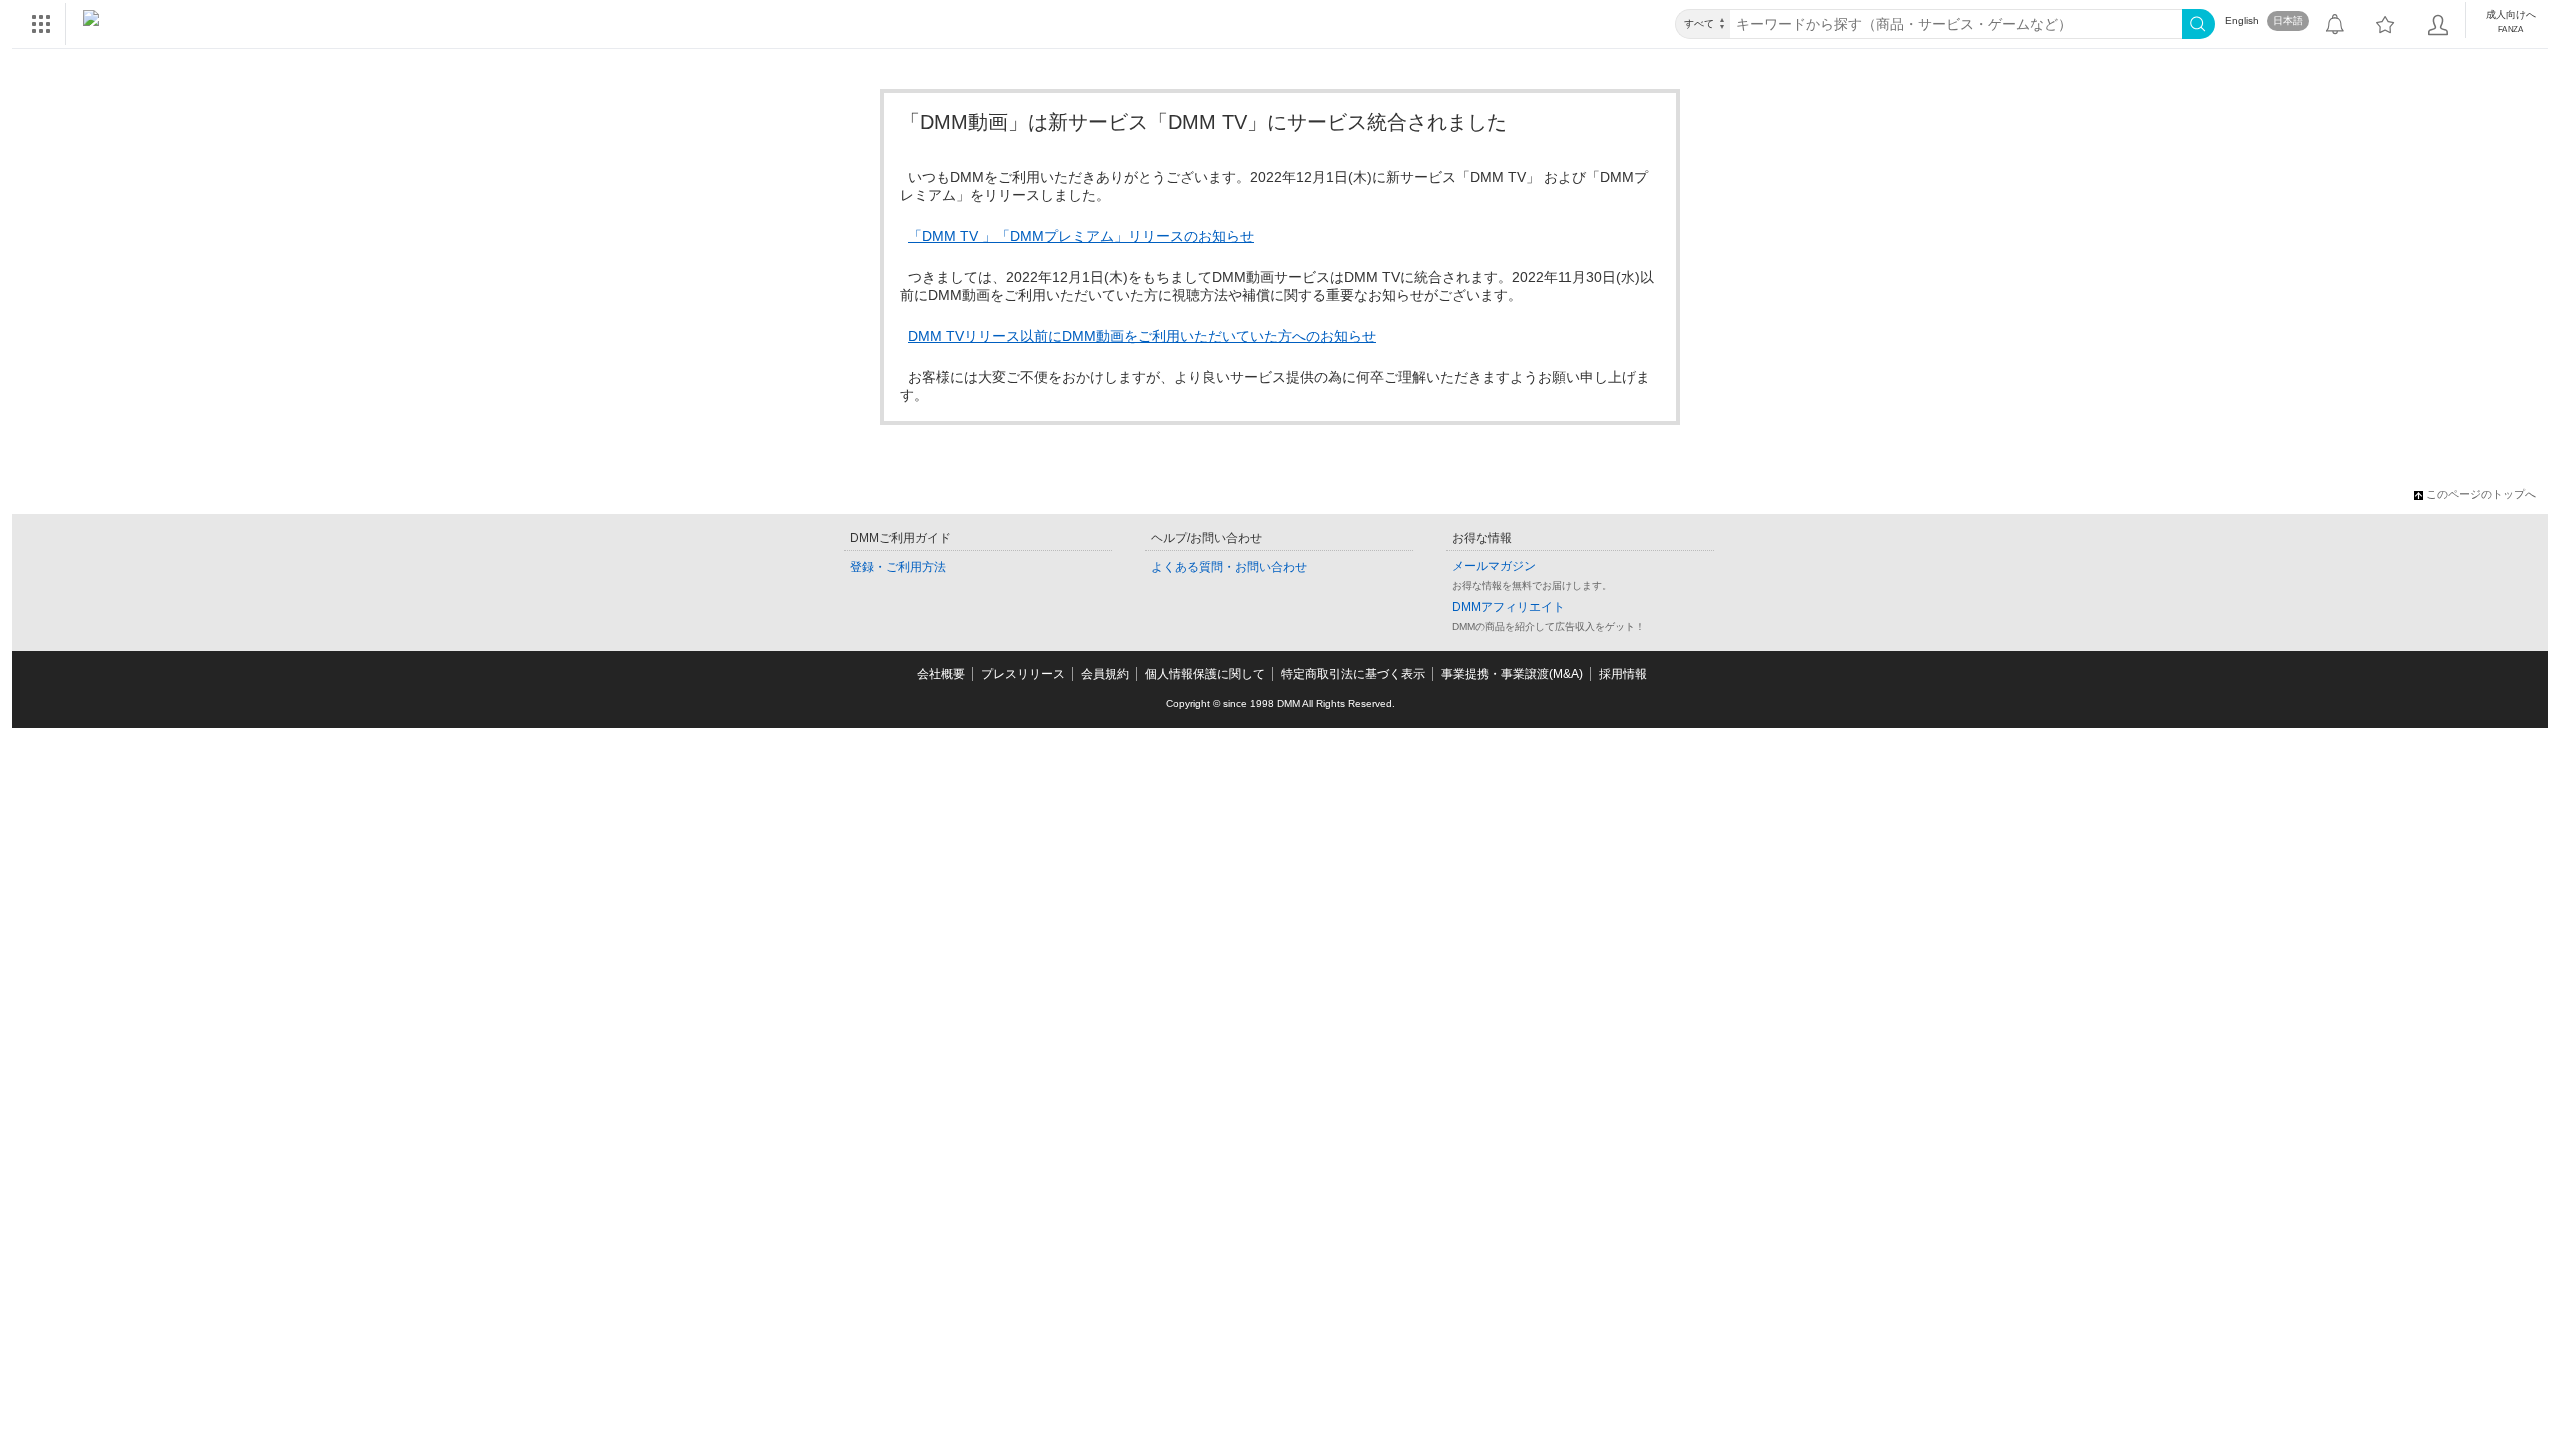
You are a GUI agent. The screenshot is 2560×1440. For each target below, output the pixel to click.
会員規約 (1105, 674)
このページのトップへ (2481, 494)
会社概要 (941, 674)
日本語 (2288, 20)
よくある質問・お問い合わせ (1229, 567)
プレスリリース (1023, 674)
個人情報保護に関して (1205, 674)
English (2242, 20)
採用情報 (1623, 674)
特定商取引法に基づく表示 (1353, 674)
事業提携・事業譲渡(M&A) (1512, 674)
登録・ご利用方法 (898, 567)
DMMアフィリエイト (1508, 607)
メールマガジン (1494, 566)
